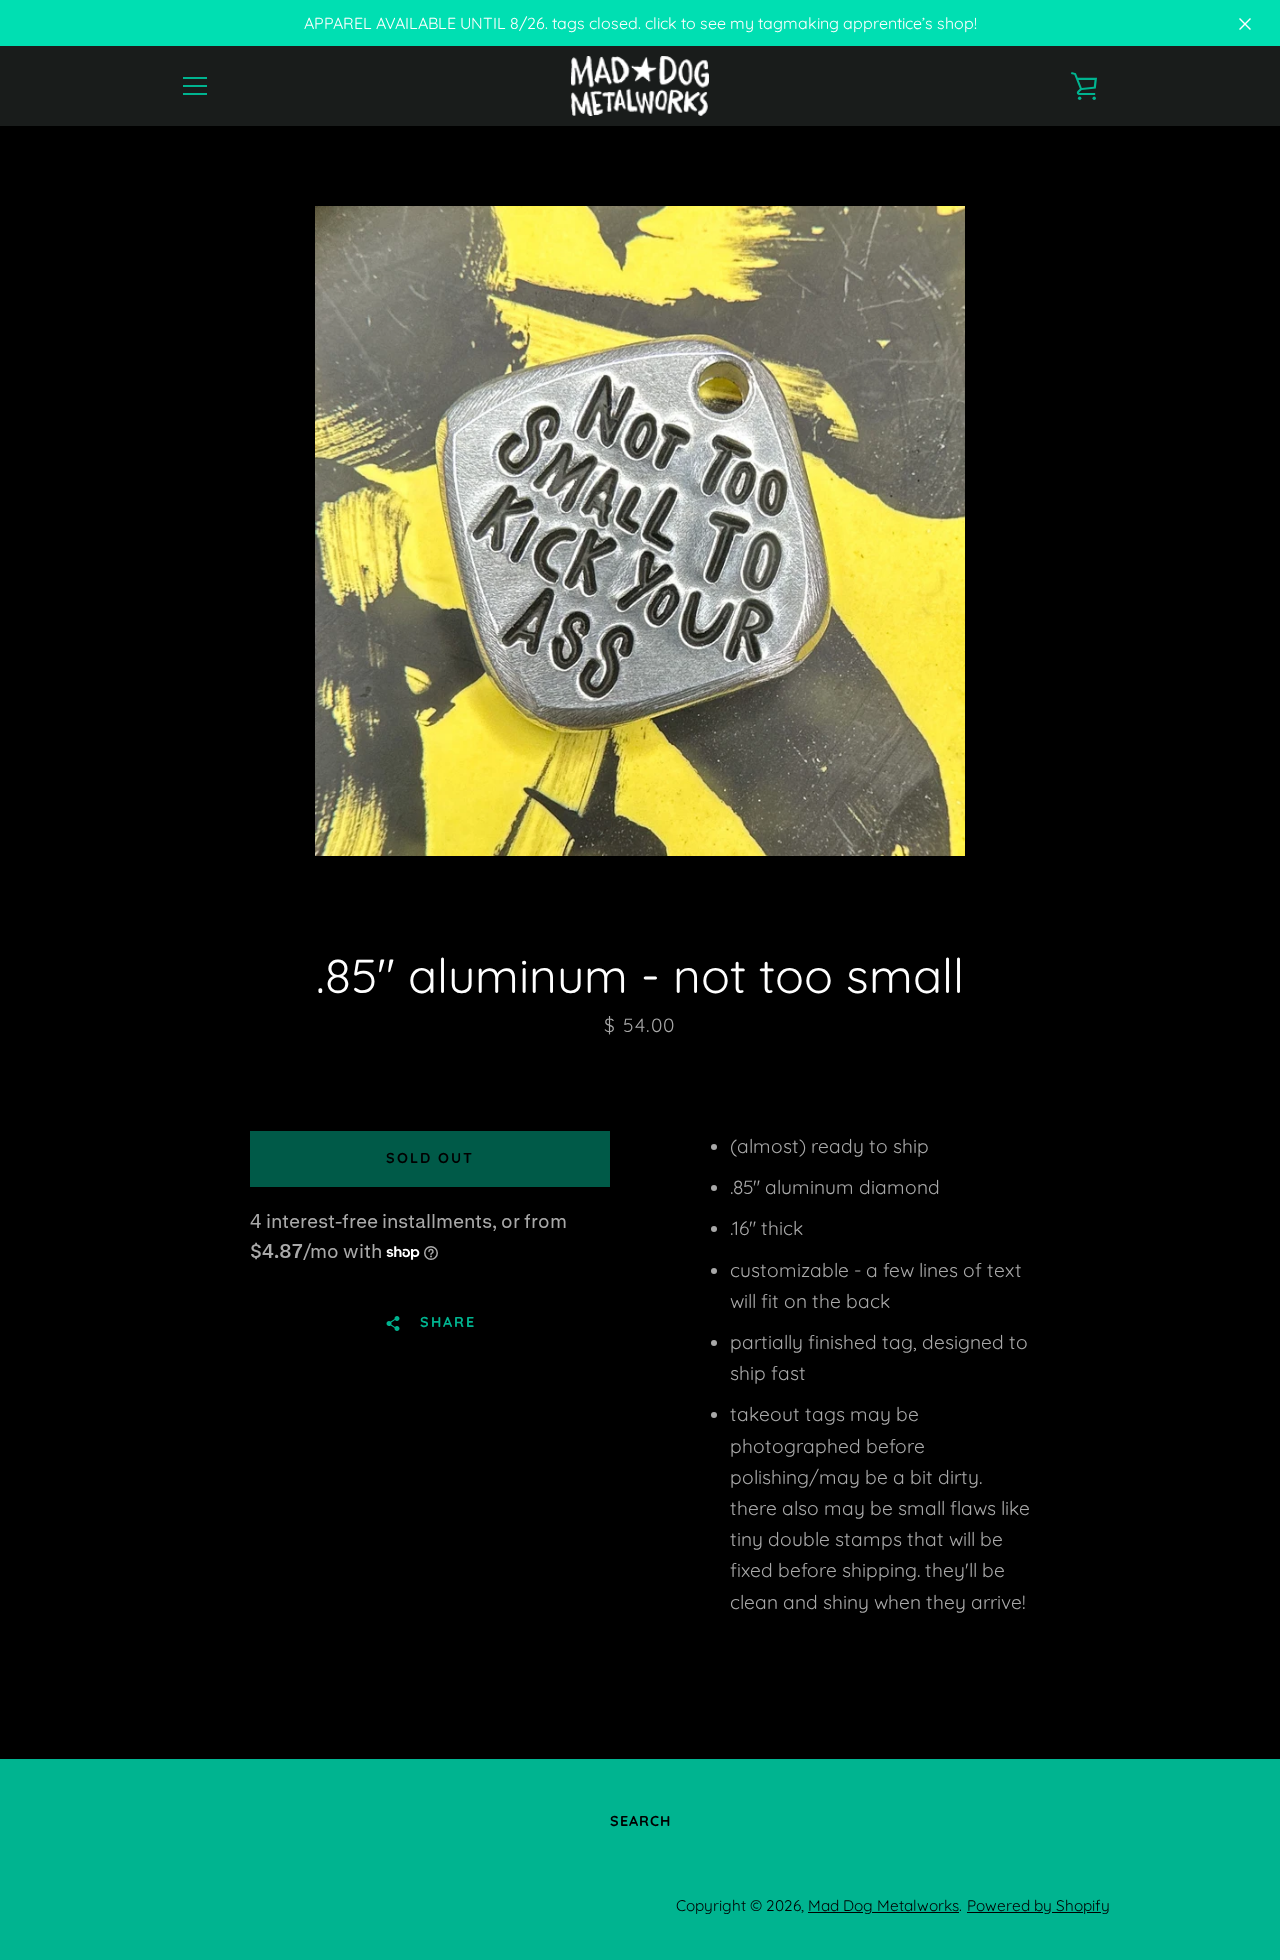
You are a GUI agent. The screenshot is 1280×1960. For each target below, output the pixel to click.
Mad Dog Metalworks (883, 1905)
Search (640, 1821)
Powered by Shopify (1038, 1905)
